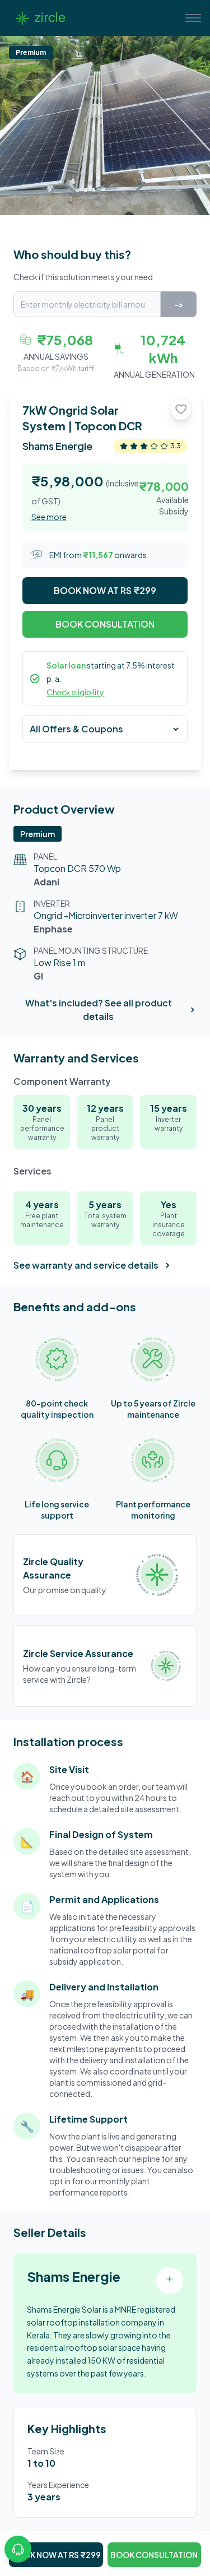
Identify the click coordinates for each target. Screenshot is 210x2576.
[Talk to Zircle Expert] (18, 2549)
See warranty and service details (86, 1265)
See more (49, 517)
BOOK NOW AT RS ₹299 (105, 590)
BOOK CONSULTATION (105, 624)
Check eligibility (75, 692)
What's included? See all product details (99, 1009)
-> (179, 304)
